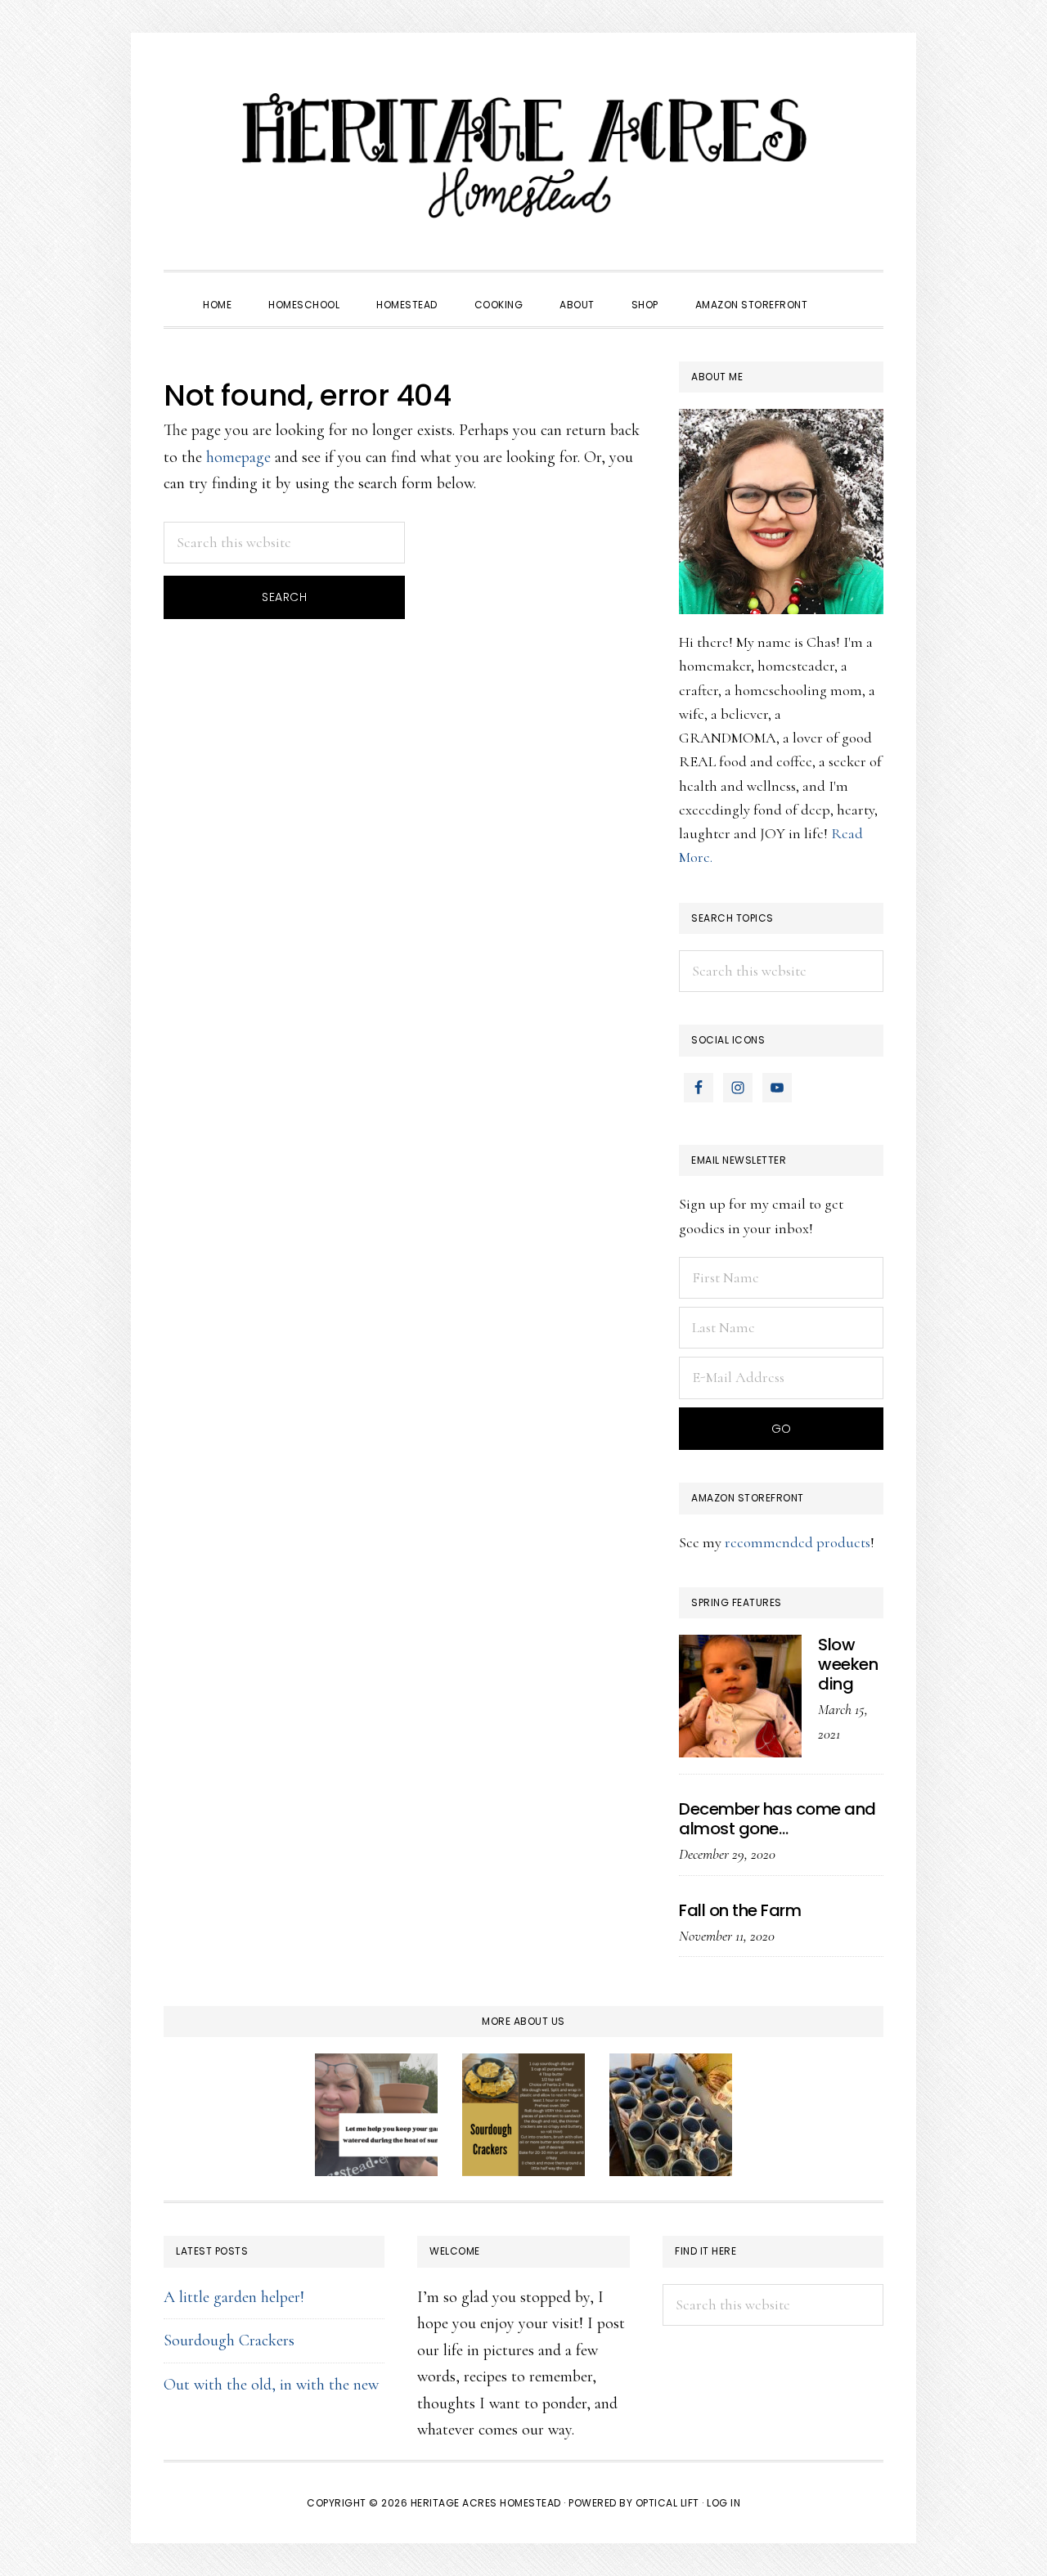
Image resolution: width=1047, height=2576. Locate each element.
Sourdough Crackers (229, 2340)
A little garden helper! (234, 2297)
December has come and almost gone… (777, 1819)
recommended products (798, 1542)
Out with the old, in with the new (271, 2385)
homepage (238, 457)
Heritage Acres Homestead (523, 155)
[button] (844, 290)
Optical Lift (667, 2503)
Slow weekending (848, 1664)
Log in (723, 2503)
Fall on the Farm (740, 1910)
